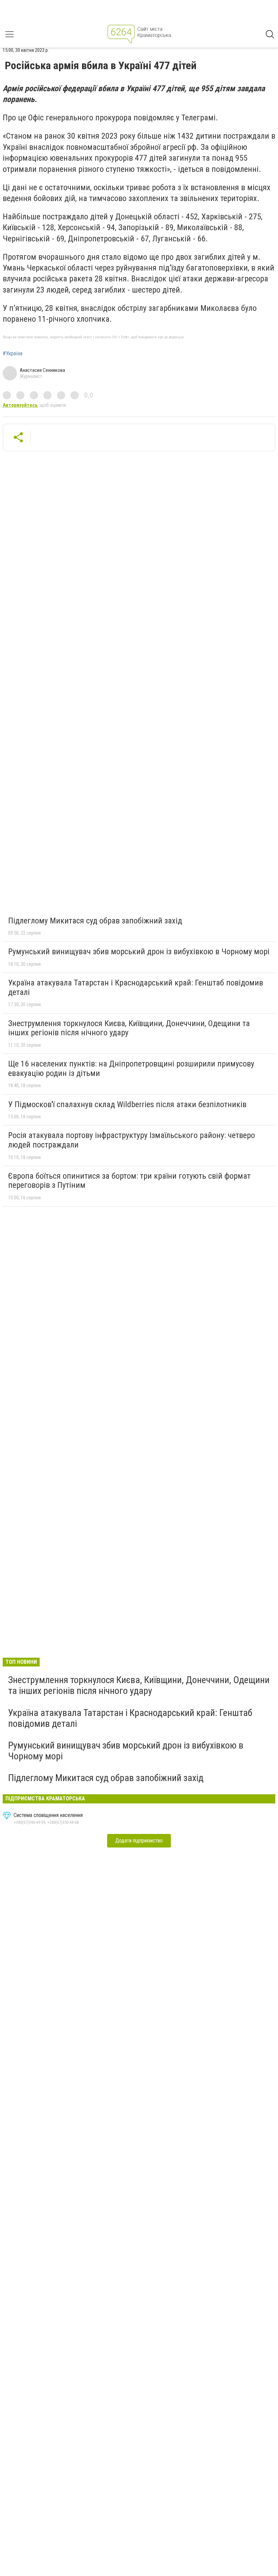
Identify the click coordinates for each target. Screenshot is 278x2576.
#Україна (13, 354)
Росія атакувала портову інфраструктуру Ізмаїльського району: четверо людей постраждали (132, 1140)
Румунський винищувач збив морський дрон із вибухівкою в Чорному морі (139, 952)
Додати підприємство (139, 1841)
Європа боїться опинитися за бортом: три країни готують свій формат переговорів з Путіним (129, 1181)
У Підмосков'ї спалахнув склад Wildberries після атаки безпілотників (127, 1104)
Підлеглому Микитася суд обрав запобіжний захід (95, 921)
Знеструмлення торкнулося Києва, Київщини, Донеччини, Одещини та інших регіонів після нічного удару (129, 1028)
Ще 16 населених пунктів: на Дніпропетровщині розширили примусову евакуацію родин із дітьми (131, 1069)
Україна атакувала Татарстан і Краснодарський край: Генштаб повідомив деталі (136, 987)
